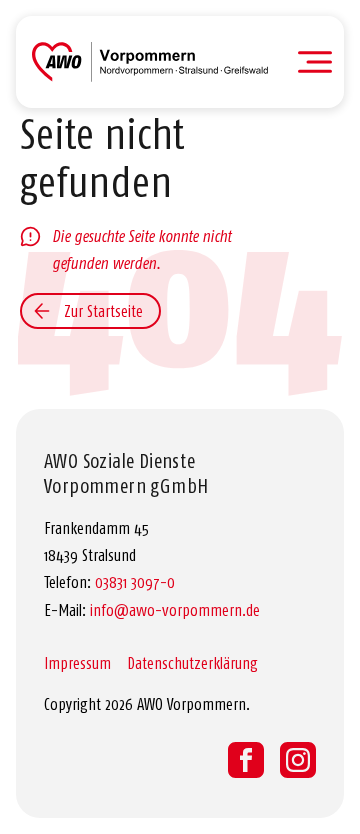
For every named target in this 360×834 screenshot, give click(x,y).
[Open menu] (314, 62)
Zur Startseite (103, 311)
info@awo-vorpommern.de (175, 610)
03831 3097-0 (135, 582)
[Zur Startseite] (150, 62)
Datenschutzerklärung (192, 663)
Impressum (77, 663)
